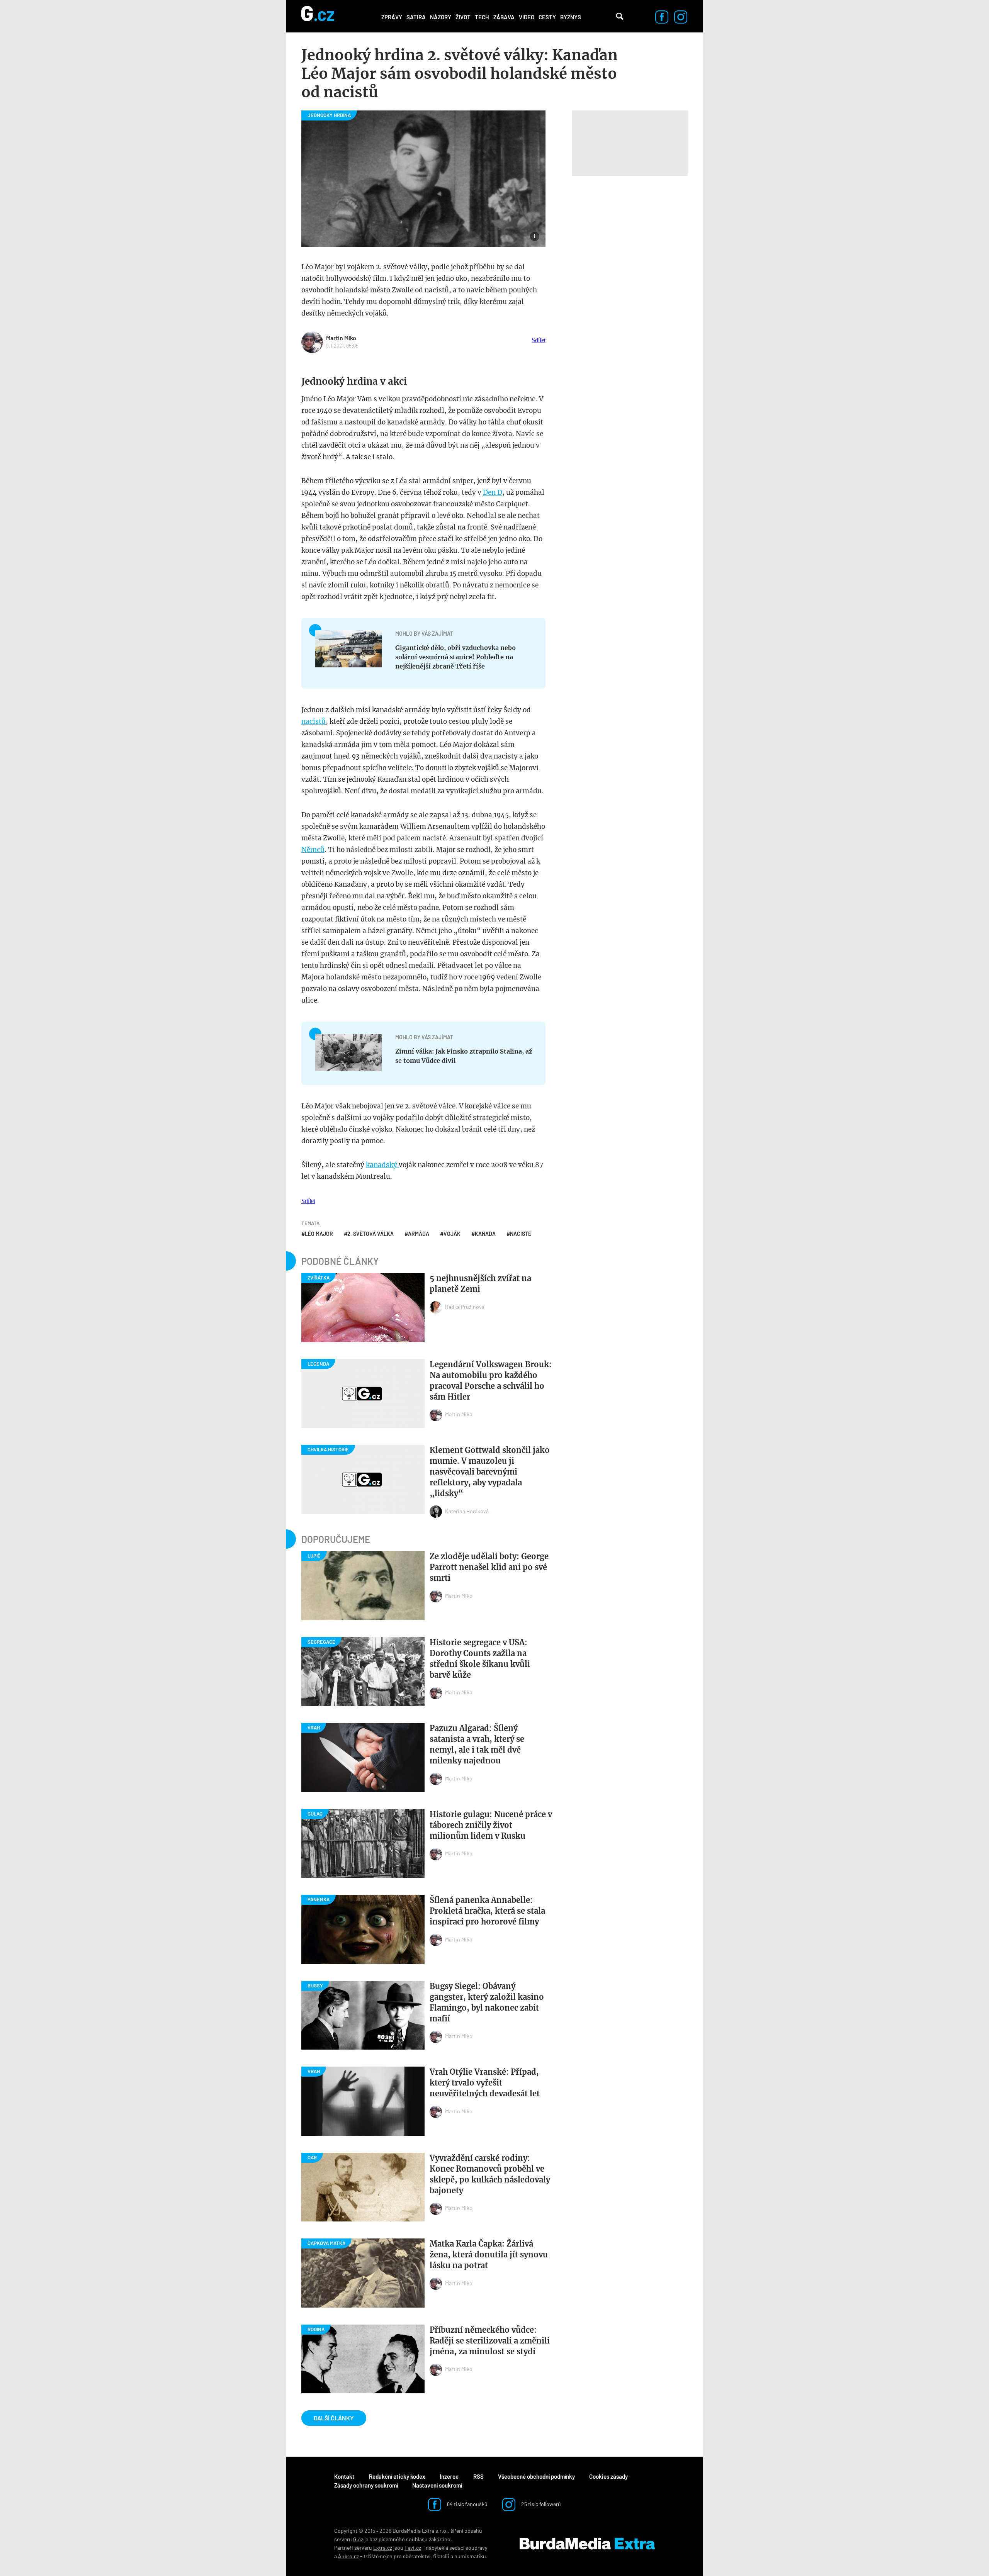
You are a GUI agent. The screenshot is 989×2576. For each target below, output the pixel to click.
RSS (478, 2476)
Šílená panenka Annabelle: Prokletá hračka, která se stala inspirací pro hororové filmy (487, 1911)
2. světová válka (370, 1234)
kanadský (382, 1165)
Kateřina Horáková (467, 1511)
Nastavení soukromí (437, 2485)
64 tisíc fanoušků (467, 2504)
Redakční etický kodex (397, 2476)
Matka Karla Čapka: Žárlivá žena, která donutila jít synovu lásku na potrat (489, 2254)
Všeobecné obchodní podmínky (536, 2476)
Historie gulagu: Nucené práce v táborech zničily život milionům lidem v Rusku (491, 1825)
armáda (419, 1234)
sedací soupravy (468, 2548)
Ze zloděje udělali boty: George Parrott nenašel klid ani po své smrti (489, 1567)
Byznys (571, 17)
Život (463, 17)
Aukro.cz (348, 2556)
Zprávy (392, 17)
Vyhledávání (620, 16)
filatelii (441, 2556)
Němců (313, 850)
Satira (416, 17)
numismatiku (470, 2556)
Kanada (485, 1234)
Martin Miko (341, 338)
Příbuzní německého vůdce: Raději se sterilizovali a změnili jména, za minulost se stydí (490, 2341)
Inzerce (449, 2476)
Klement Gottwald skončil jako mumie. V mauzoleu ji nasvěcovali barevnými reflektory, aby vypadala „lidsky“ (490, 1472)
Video (527, 17)
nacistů (314, 721)
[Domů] (318, 16)
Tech (482, 17)
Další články (334, 2418)
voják (452, 1234)
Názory (441, 17)
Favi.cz (413, 2548)
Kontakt (344, 2476)
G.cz (358, 2539)
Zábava (504, 17)
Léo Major (319, 1234)
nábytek (435, 2548)
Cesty (547, 17)
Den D (493, 492)
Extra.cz (383, 2548)
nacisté (521, 1234)
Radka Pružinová (465, 1307)
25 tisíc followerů (540, 2504)
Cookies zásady (608, 2476)
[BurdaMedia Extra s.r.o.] (587, 2544)
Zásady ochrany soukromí (366, 2485)
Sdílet (539, 340)
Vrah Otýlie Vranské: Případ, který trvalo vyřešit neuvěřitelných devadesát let (485, 2083)
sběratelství (417, 2556)
